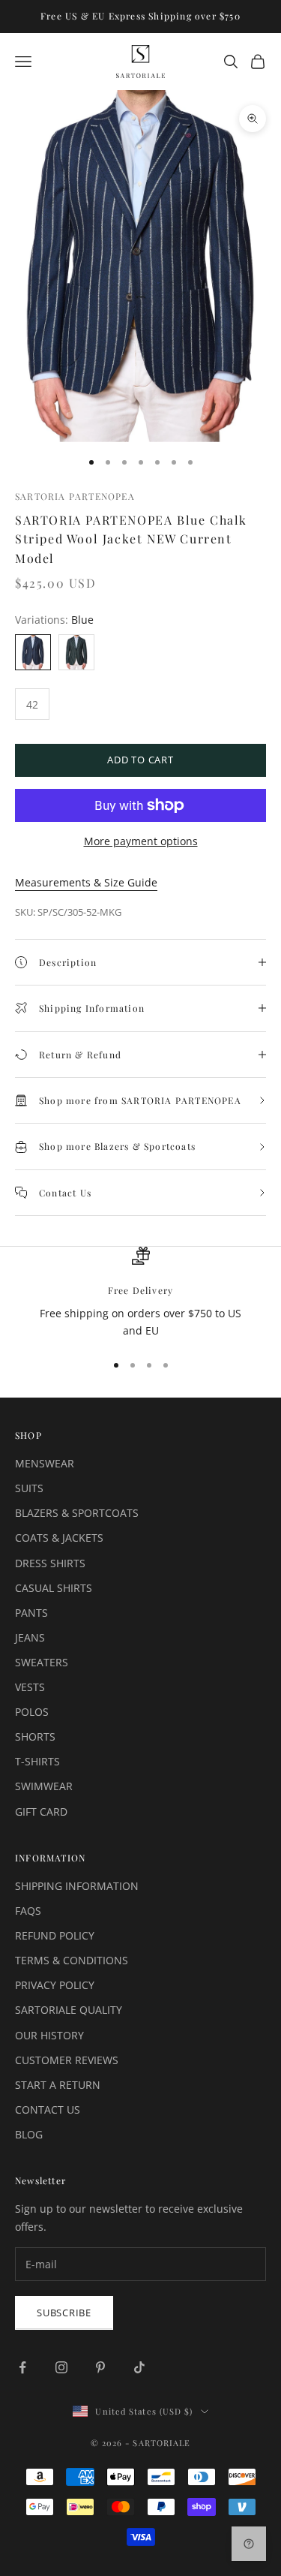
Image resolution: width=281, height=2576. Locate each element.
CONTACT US (48, 2110)
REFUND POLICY (55, 1935)
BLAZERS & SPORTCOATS (77, 1513)
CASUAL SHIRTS (54, 1588)
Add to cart (140, 760)
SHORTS (35, 1736)
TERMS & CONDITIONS (72, 1960)
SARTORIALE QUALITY (69, 2010)
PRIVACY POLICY (55, 1985)
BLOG (29, 2134)
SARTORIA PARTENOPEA (75, 496)
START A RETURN (58, 2085)
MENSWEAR (45, 1463)
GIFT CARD (41, 1812)
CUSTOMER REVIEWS (67, 2060)
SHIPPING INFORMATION (77, 1886)
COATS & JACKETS (59, 1538)
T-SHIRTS (37, 1761)
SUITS (29, 1488)
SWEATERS (42, 1662)
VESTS (30, 1687)
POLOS (32, 1712)
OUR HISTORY (49, 2035)
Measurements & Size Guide (86, 882)
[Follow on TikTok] (139, 2367)
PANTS (31, 1613)
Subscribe (64, 2313)
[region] (140, 1293)
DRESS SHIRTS (50, 1563)
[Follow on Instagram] (61, 2367)
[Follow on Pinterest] (100, 2367)
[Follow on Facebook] (22, 2367)
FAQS (28, 1911)
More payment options (141, 841)
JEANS (30, 1637)
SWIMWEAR (44, 1786)
